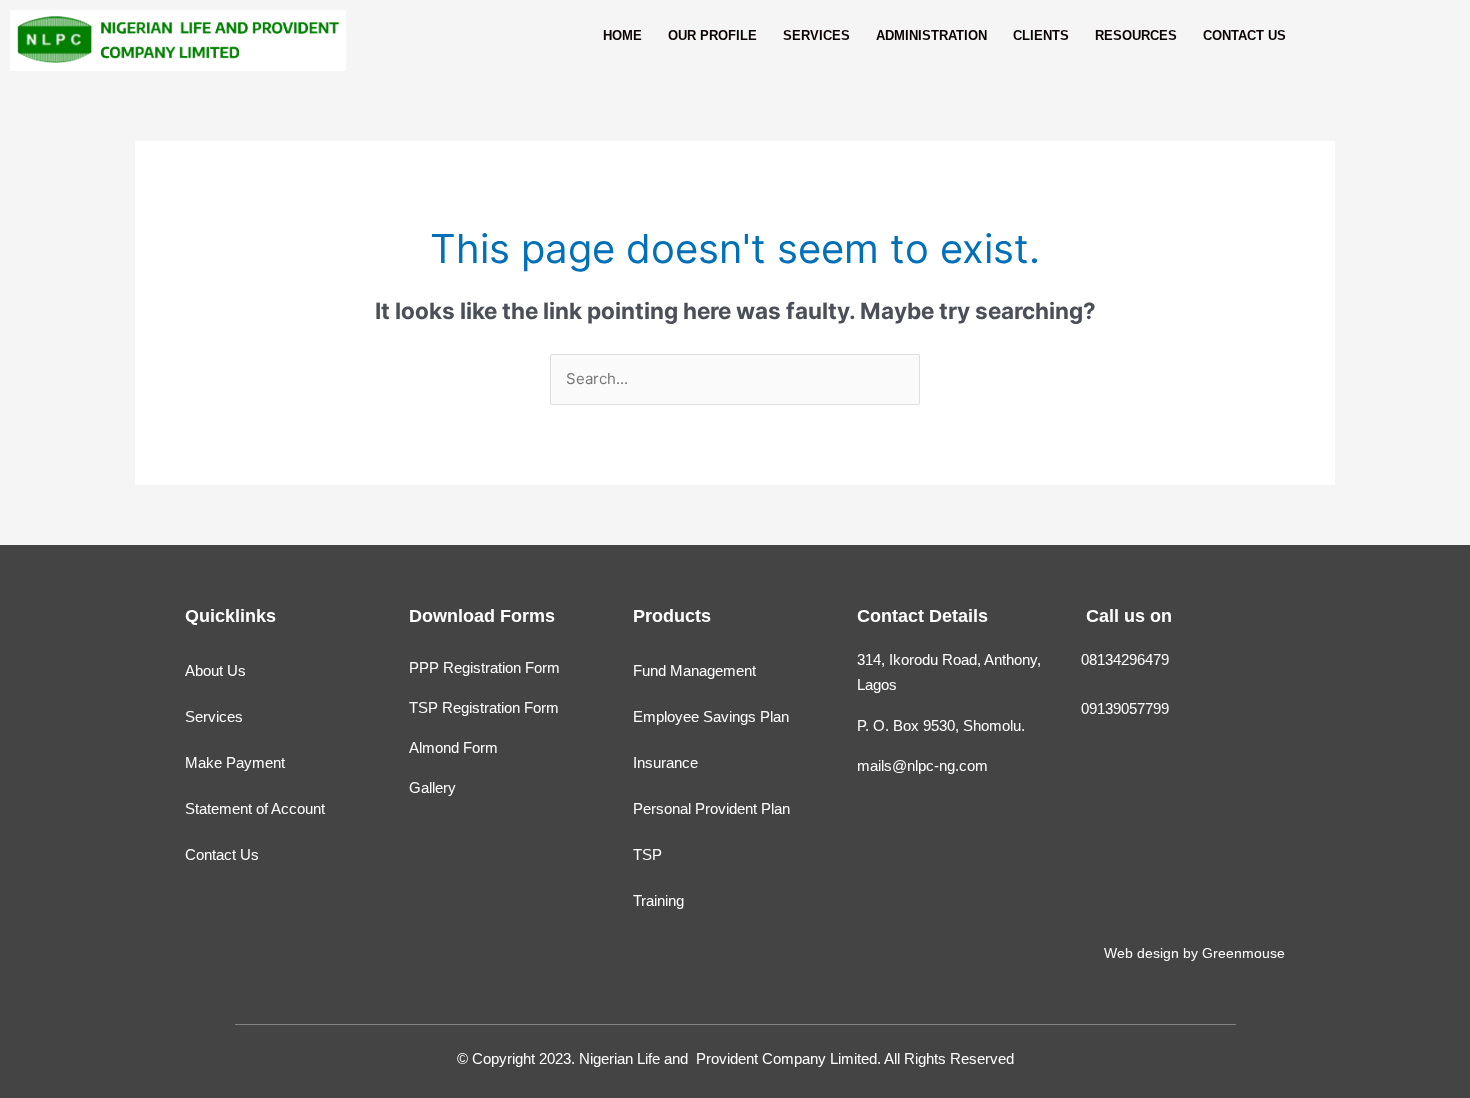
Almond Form (453, 747)
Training (658, 900)
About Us (215, 670)
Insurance (665, 762)
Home (622, 35)
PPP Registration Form (484, 667)
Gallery (432, 787)
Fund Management (694, 670)
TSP (647, 854)
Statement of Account (255, 808)
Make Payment (235, 762)
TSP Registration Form (484, 707)
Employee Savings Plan (711, 716)
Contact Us (1244, 35)
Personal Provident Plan (711, 808)
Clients (1041, 35)
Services (816, 35)
